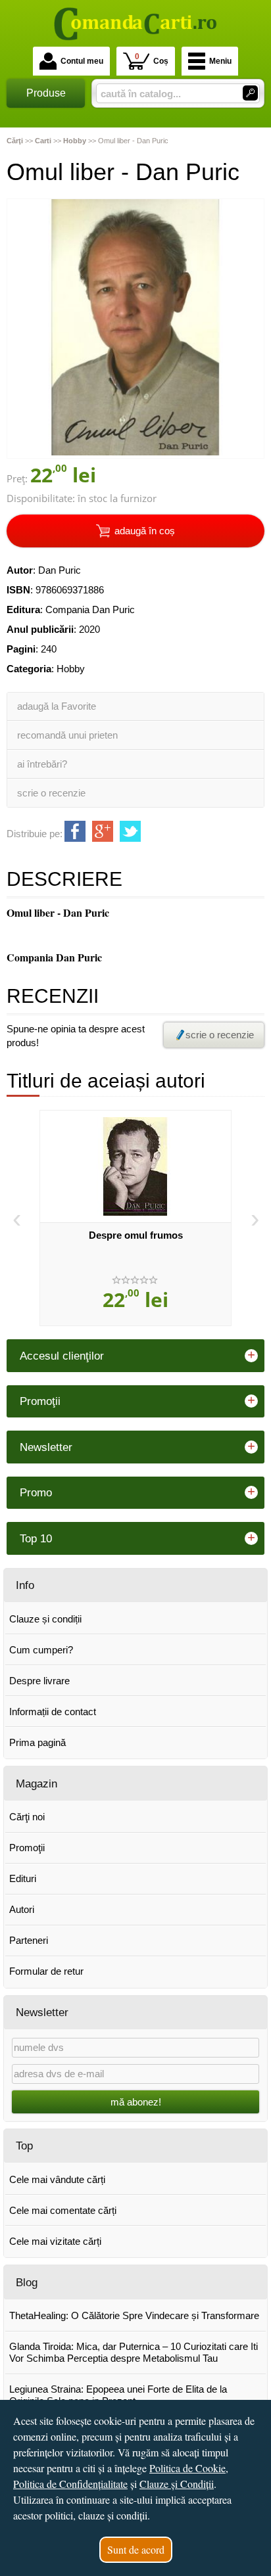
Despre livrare (39, 1681)
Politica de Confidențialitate (70, 2484)
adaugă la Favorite (57, 706)
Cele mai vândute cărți (57, 2179)
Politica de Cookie (187, 2468)
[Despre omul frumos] (135, 1166)
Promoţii (27, 1848)
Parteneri (29, 1940)
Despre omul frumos (136, 1235)
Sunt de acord (136, 2549)
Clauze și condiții (45, 1619)
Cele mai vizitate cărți (55, 2241)
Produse (46, 93)
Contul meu (82, 61)
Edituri (23, 1878)
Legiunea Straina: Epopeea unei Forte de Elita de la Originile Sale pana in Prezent (118, 2395)
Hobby (71, 669)
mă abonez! (136, 2102)
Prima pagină (37, 1742)
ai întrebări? (42, 764)
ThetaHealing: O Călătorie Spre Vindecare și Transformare (134, 2315)
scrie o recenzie (51, 793)
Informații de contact (53, 1712)
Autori (22, 1909)
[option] (135, 1218)
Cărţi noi (27, 1817)
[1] (250, 93)
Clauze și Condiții (177, 2484)
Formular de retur (46, 1971)
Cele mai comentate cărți (63, 2210)
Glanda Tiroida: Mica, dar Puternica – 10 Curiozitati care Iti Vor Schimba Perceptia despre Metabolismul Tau (134, 2352)
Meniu (220, 61)
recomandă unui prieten (67, 735)
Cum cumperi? (41, 1650)
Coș (152, 59)
